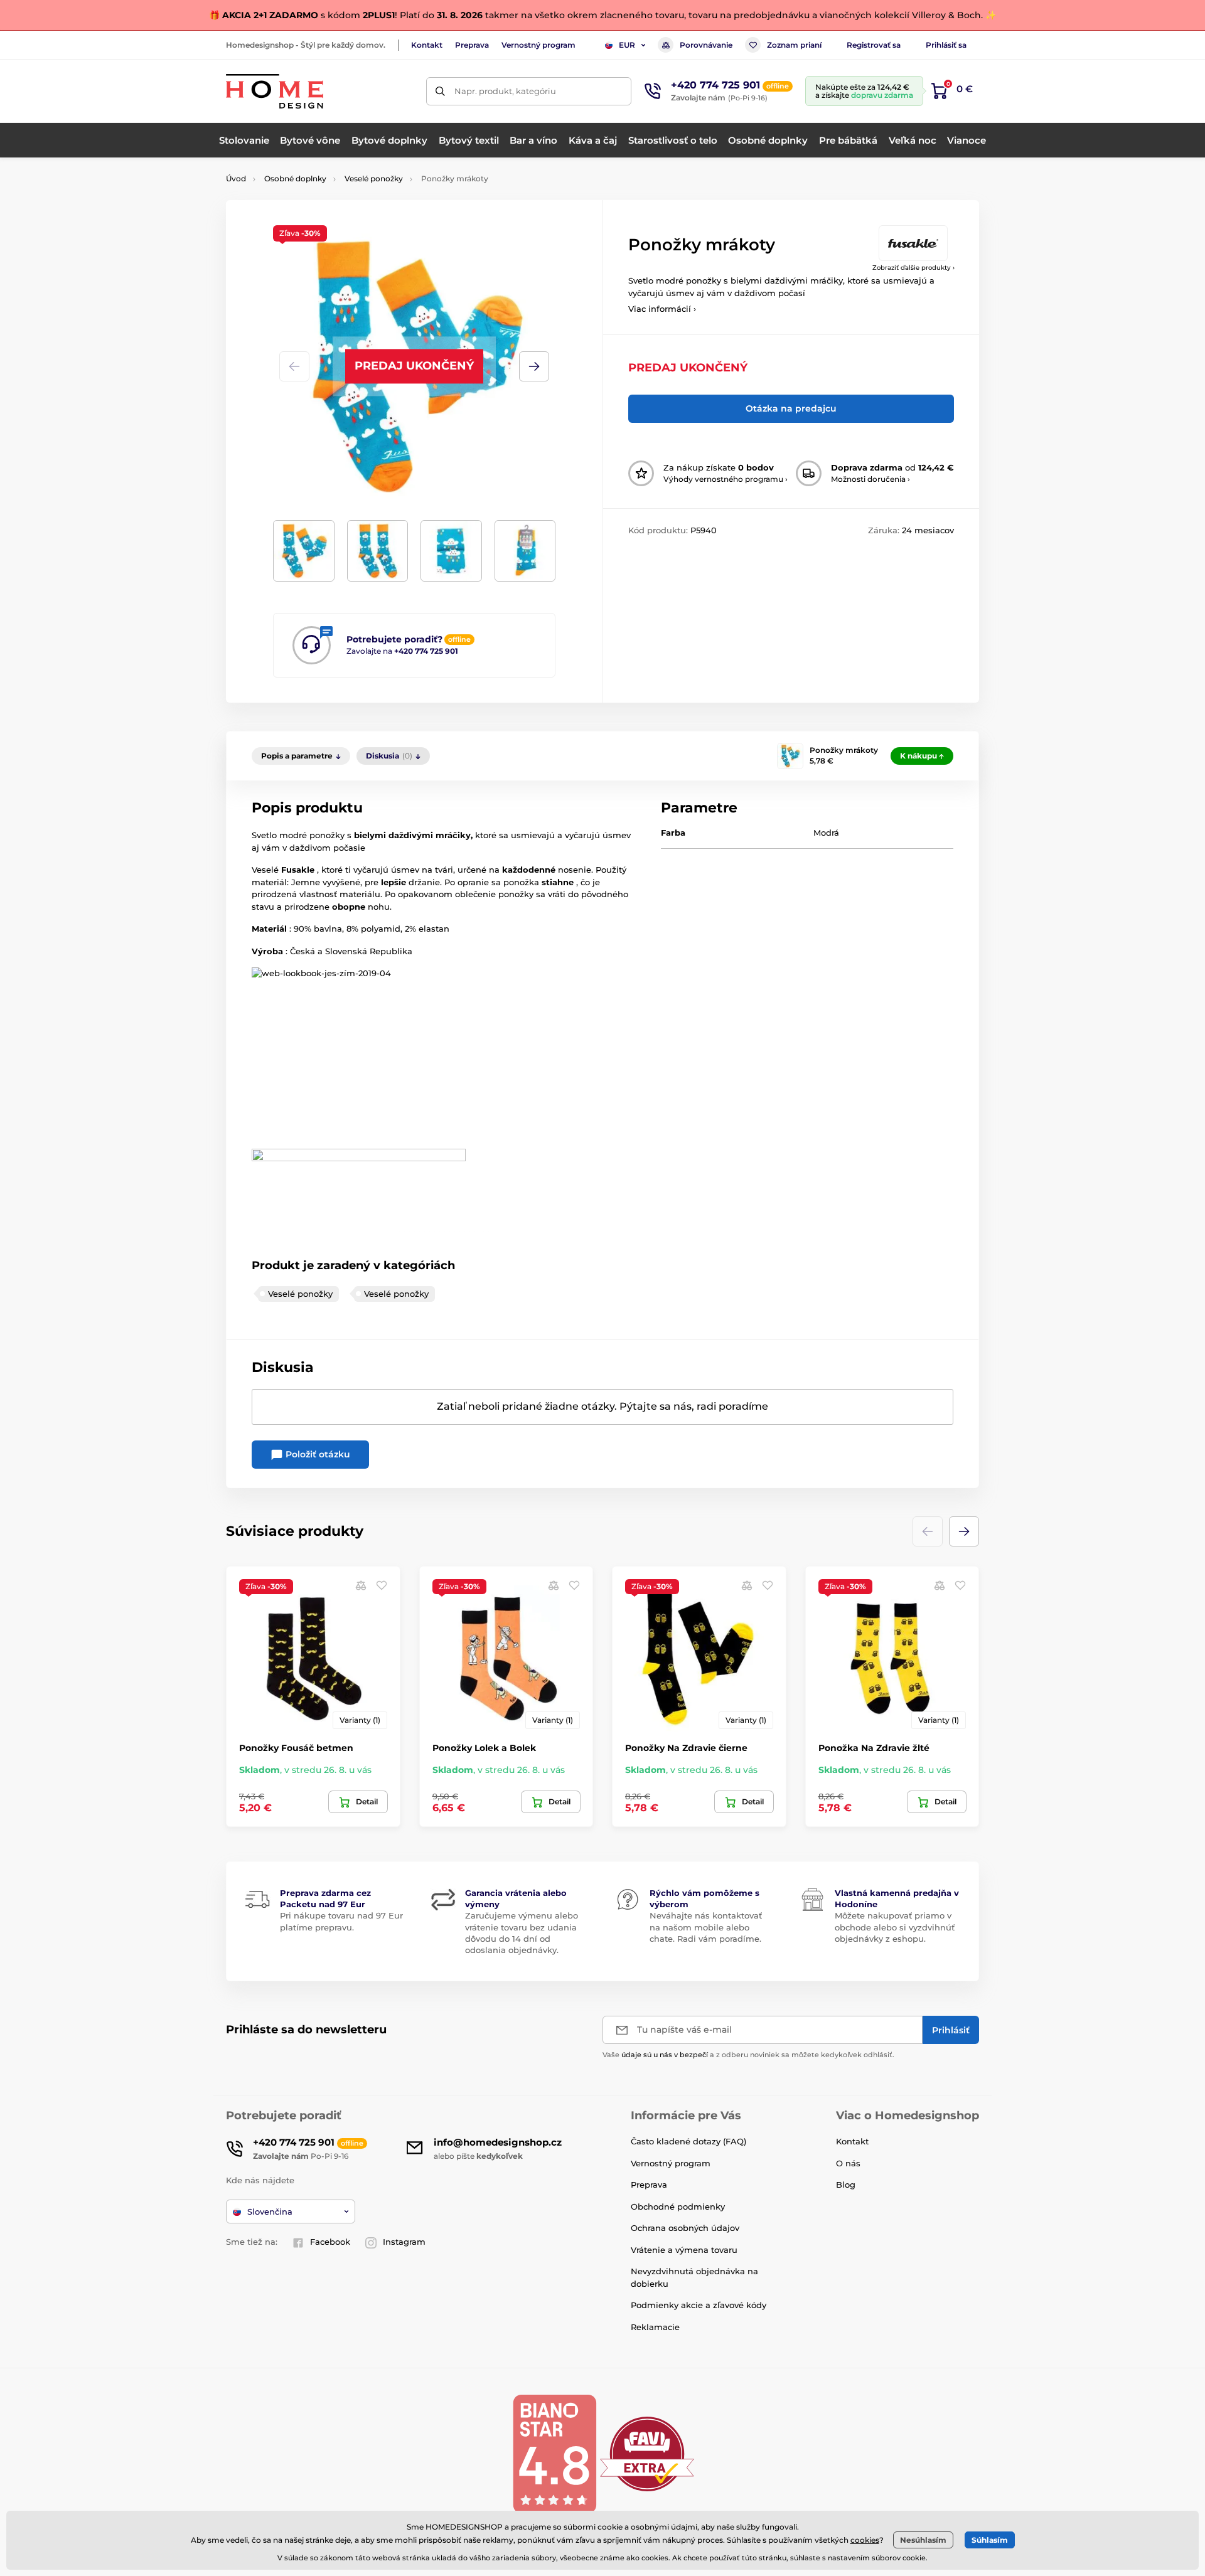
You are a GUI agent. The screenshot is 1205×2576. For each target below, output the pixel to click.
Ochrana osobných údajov (685, 2228)
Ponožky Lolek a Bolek (484, 1748)
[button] (534, 366)
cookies (865, 2540)
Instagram (404, 2242)
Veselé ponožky (374, 178)
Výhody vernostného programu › (726, 479)
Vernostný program (538, 45)
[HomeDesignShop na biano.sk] (554, 2453)
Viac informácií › (662, 309)
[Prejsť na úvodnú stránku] (275, 91)
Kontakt (427, 45)
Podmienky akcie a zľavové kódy (699, 2305)
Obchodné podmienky (678, 2206)
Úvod (236, 178)
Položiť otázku (317, 1454)
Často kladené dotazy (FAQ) (688, 2141)
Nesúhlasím (923, 2540)
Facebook (330, 2242)
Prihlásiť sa (946, 45)
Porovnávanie (706, 45)
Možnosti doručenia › (870, 479)
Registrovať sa (874, 45)
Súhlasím (990, 2540)
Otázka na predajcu (791, 408)
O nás (848, 2163)
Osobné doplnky (295, 178)
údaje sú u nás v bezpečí (665, 2055)
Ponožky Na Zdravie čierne (686, 1748)
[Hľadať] (440, 91)
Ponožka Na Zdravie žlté (874, 1748)
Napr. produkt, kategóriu (505, 91)
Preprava (472, 45)
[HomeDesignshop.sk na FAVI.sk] (647, 2453)
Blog (846, 2185)
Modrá (826, 833)
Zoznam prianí (794, 45)
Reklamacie (655, 2327)
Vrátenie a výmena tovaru (684, 2250)
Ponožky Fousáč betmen (296, 1748)
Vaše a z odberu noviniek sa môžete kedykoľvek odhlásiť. (748, 2055)
